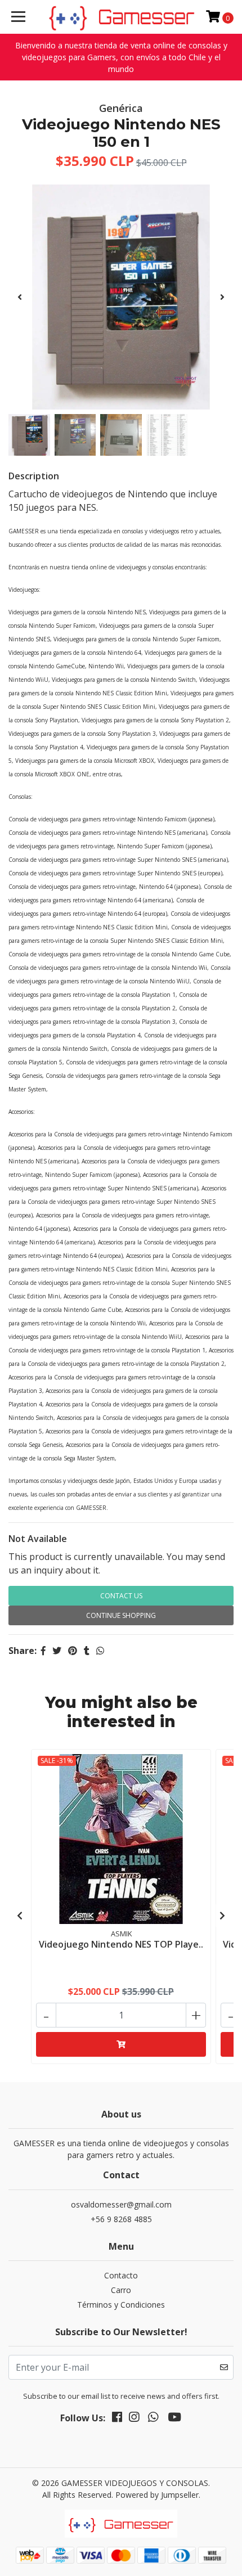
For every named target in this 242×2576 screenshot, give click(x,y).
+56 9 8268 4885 (121, 2219)
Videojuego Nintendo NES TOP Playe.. (121, 1944)
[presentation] (20, 297)
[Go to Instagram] (134, 2419)
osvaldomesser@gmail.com (121, 2204)
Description (34, 476)
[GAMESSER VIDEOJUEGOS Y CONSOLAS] (121, 17)
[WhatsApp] (153, 2419)
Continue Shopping (121, 1615)
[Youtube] (174, 2419)
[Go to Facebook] (117, 2419)
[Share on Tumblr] (87, 1651)
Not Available (38, 1539)
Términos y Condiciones (121, 2305)
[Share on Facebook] (43, 1651)
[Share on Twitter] (57, 1651)
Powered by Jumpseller (157, 2495)
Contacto (121, 2275)
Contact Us (121, 1596)
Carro (121, 2290)
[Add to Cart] (121, 2044)
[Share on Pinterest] (73, 1651)
